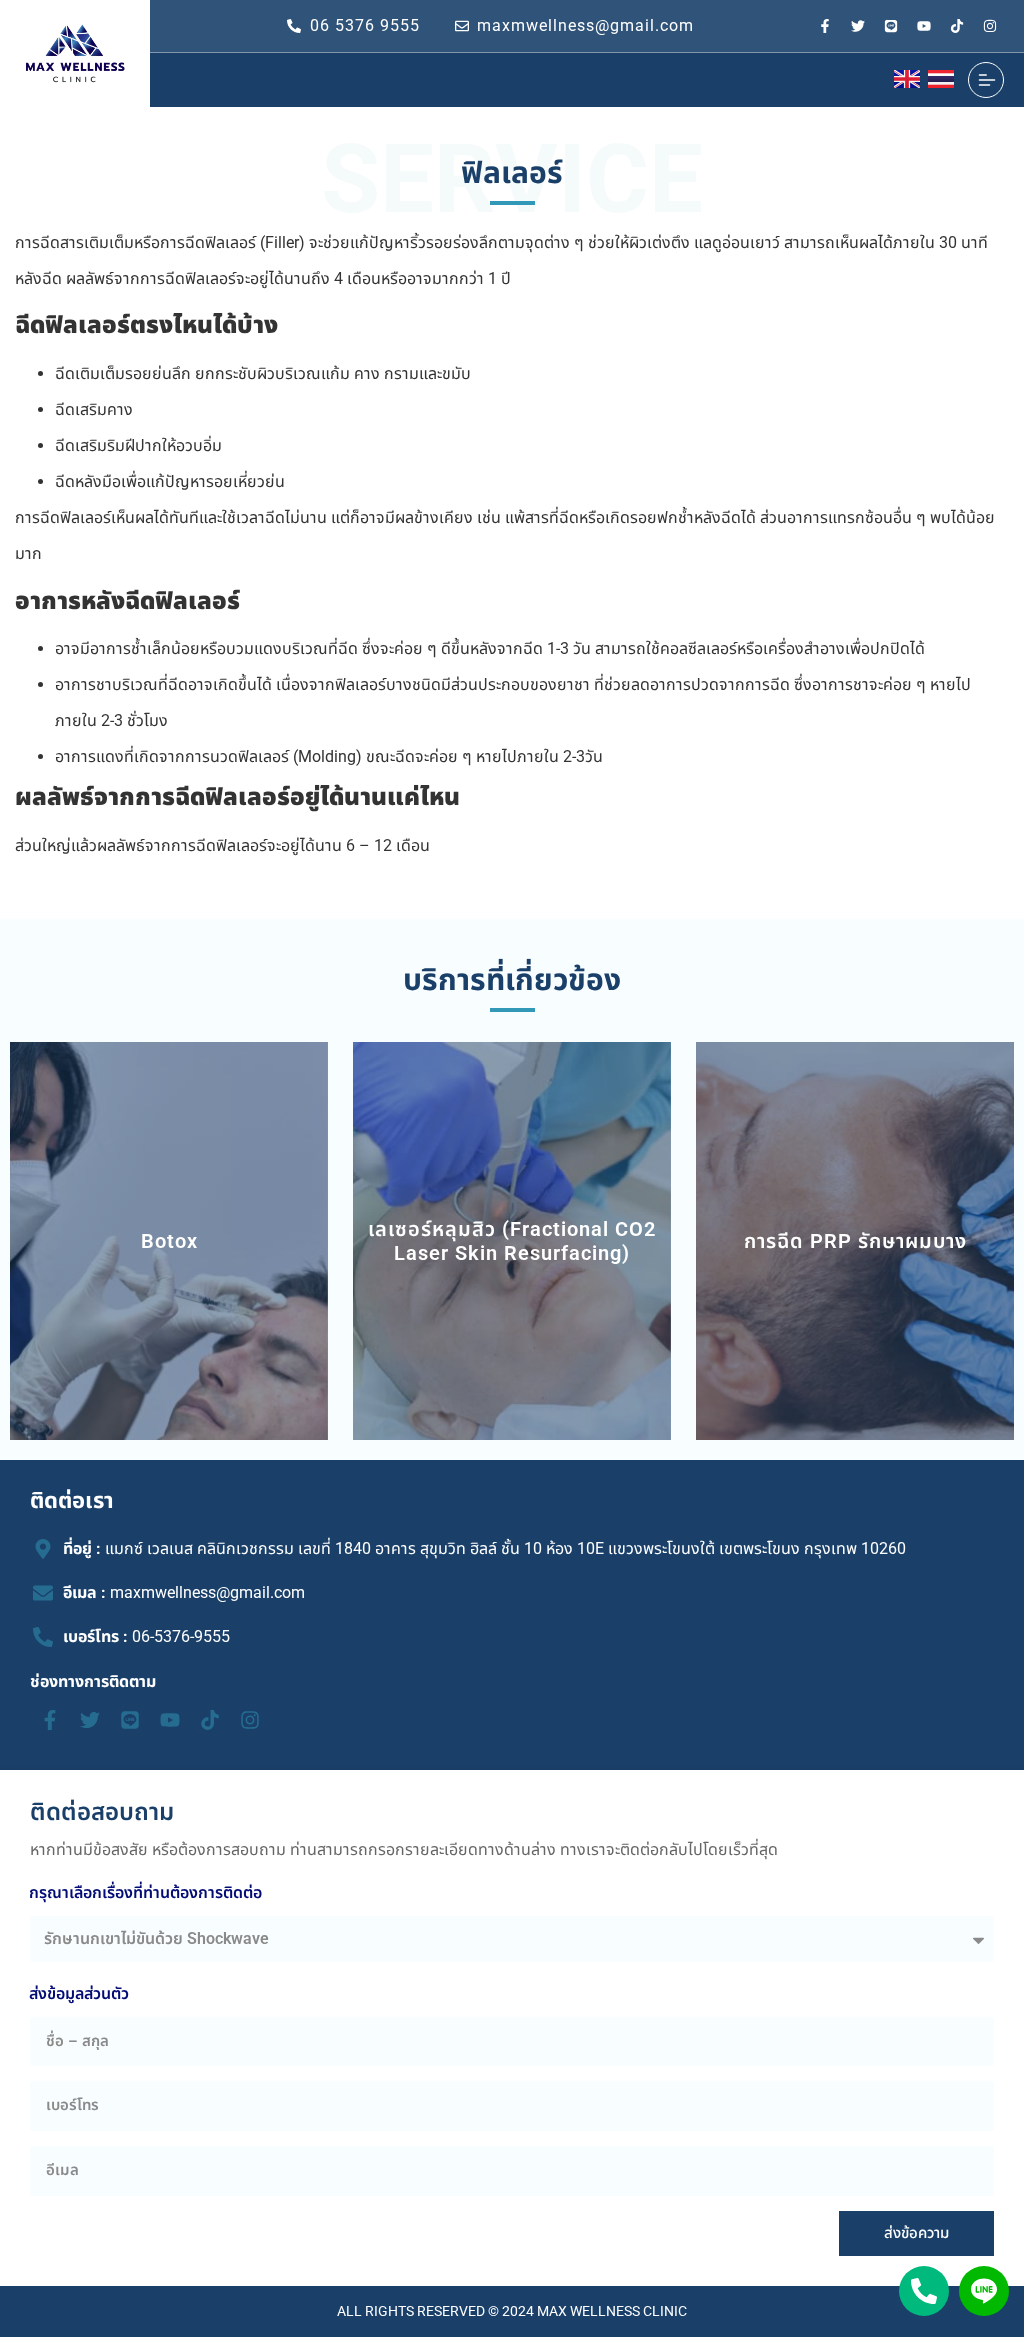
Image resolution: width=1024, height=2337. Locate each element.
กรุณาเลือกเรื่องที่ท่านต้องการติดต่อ (145, 1892)
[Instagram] (990, 26)
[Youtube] (924, 26)
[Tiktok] (957, 26)
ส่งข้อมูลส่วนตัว (79, 1993)
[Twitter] (858, 26)
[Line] (891, 26)
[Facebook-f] (825, 26)
